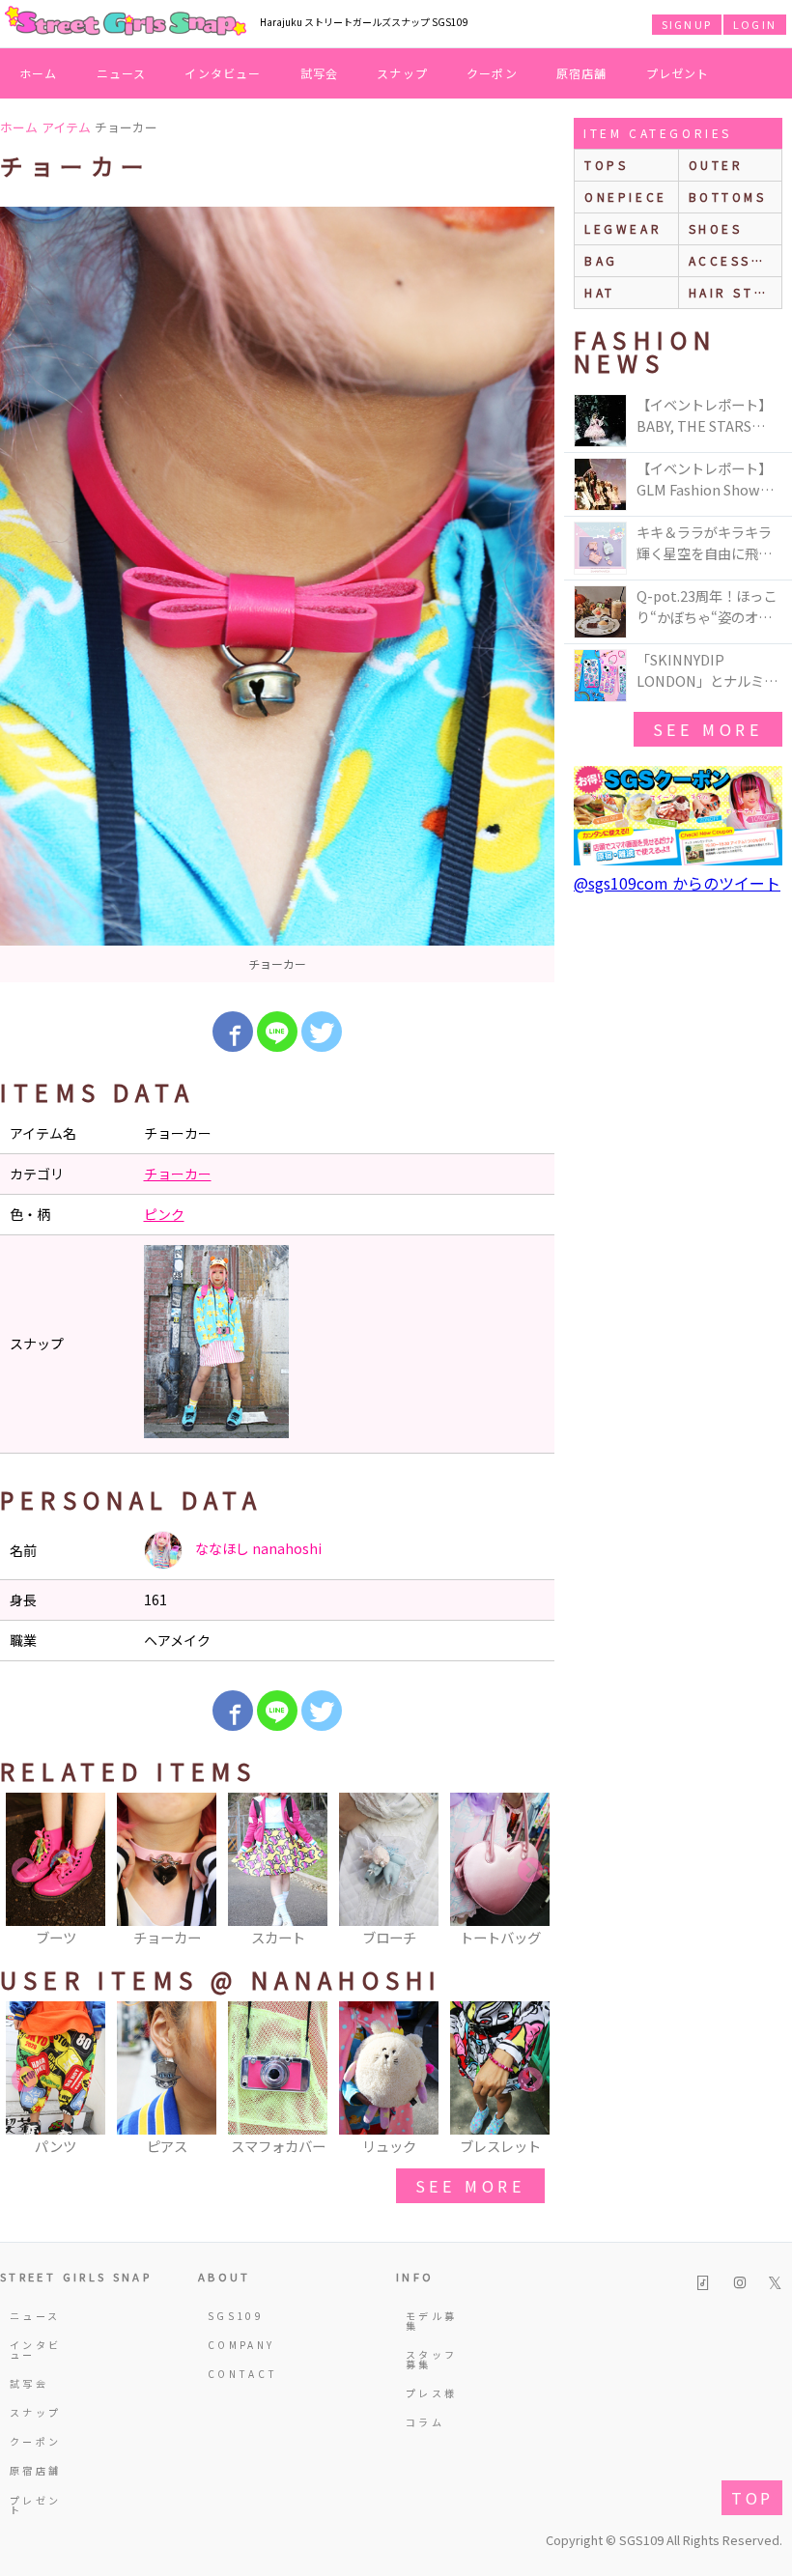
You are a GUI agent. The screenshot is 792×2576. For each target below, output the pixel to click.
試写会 (320, 73)
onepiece (626, 197)
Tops (606, 165)
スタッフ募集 (431, 2359)
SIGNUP (687, 24)
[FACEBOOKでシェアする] (233, 1032)
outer (716, 165)
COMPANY (238, 2345)
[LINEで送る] (277, 1032)
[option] (277, 594)
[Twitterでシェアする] (322, 1032)
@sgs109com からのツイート (677, 883)
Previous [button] (24, 1871)
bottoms (728, 197)
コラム (425, 2422)
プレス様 (431, 2393)
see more (470, 2186)
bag (601, 260)
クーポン (492, 73)
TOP (752, 2498)
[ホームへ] (126, 22)
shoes (716, 228)
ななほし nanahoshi (257, 1548)
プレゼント (678, 73)
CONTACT (238, 2374)
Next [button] (530, 1871)
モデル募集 (431, 2321)
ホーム (39, 73)
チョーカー (178, 1174)
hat (600, 292)
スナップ (402, 73)
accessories (735, 260)
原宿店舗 (582, 73)
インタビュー (223, 73)
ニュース (122, 73)
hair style (735, 292)
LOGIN (755, 24)
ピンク (164, 1214)
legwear (623, 228)
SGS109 (236, 2316)
